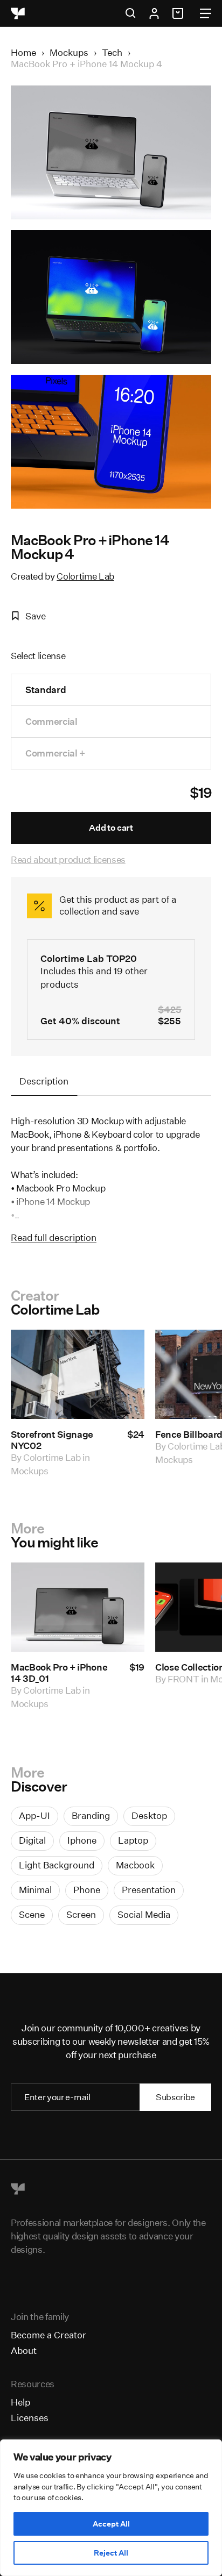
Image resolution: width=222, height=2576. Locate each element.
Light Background (57, 1865)
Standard (46, 690)
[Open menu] (206, 13)
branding (91, 1815)
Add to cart (111, 828)
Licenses (30, 2418)
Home (23, 52)
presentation (149, 1890)
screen (81, 1914)
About (24, 2350)
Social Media (144, 1914)
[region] (111, 2508)
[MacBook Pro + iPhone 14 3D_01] (78, 1607)
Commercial (51, 721)
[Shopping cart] (179, 13)
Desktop (149, 1815)
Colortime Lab (85, 576)
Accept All (111, 2524)
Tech (112, 52)
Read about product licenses (68, 859)
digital (32, 1840)
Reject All (111, 2553)
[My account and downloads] (154, 13)
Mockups (69, 52)
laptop (133, 1840)
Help (20, 2402)
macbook (135, 1865)
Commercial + (55, 753)
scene (32, 1914)
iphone (82, 1840)
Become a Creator (48, 2335)
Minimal (35, 1890)
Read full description (54, 1237)
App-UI (34, 1815)
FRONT (183, 1679)
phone (87, 1890)
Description (44, 1081)
